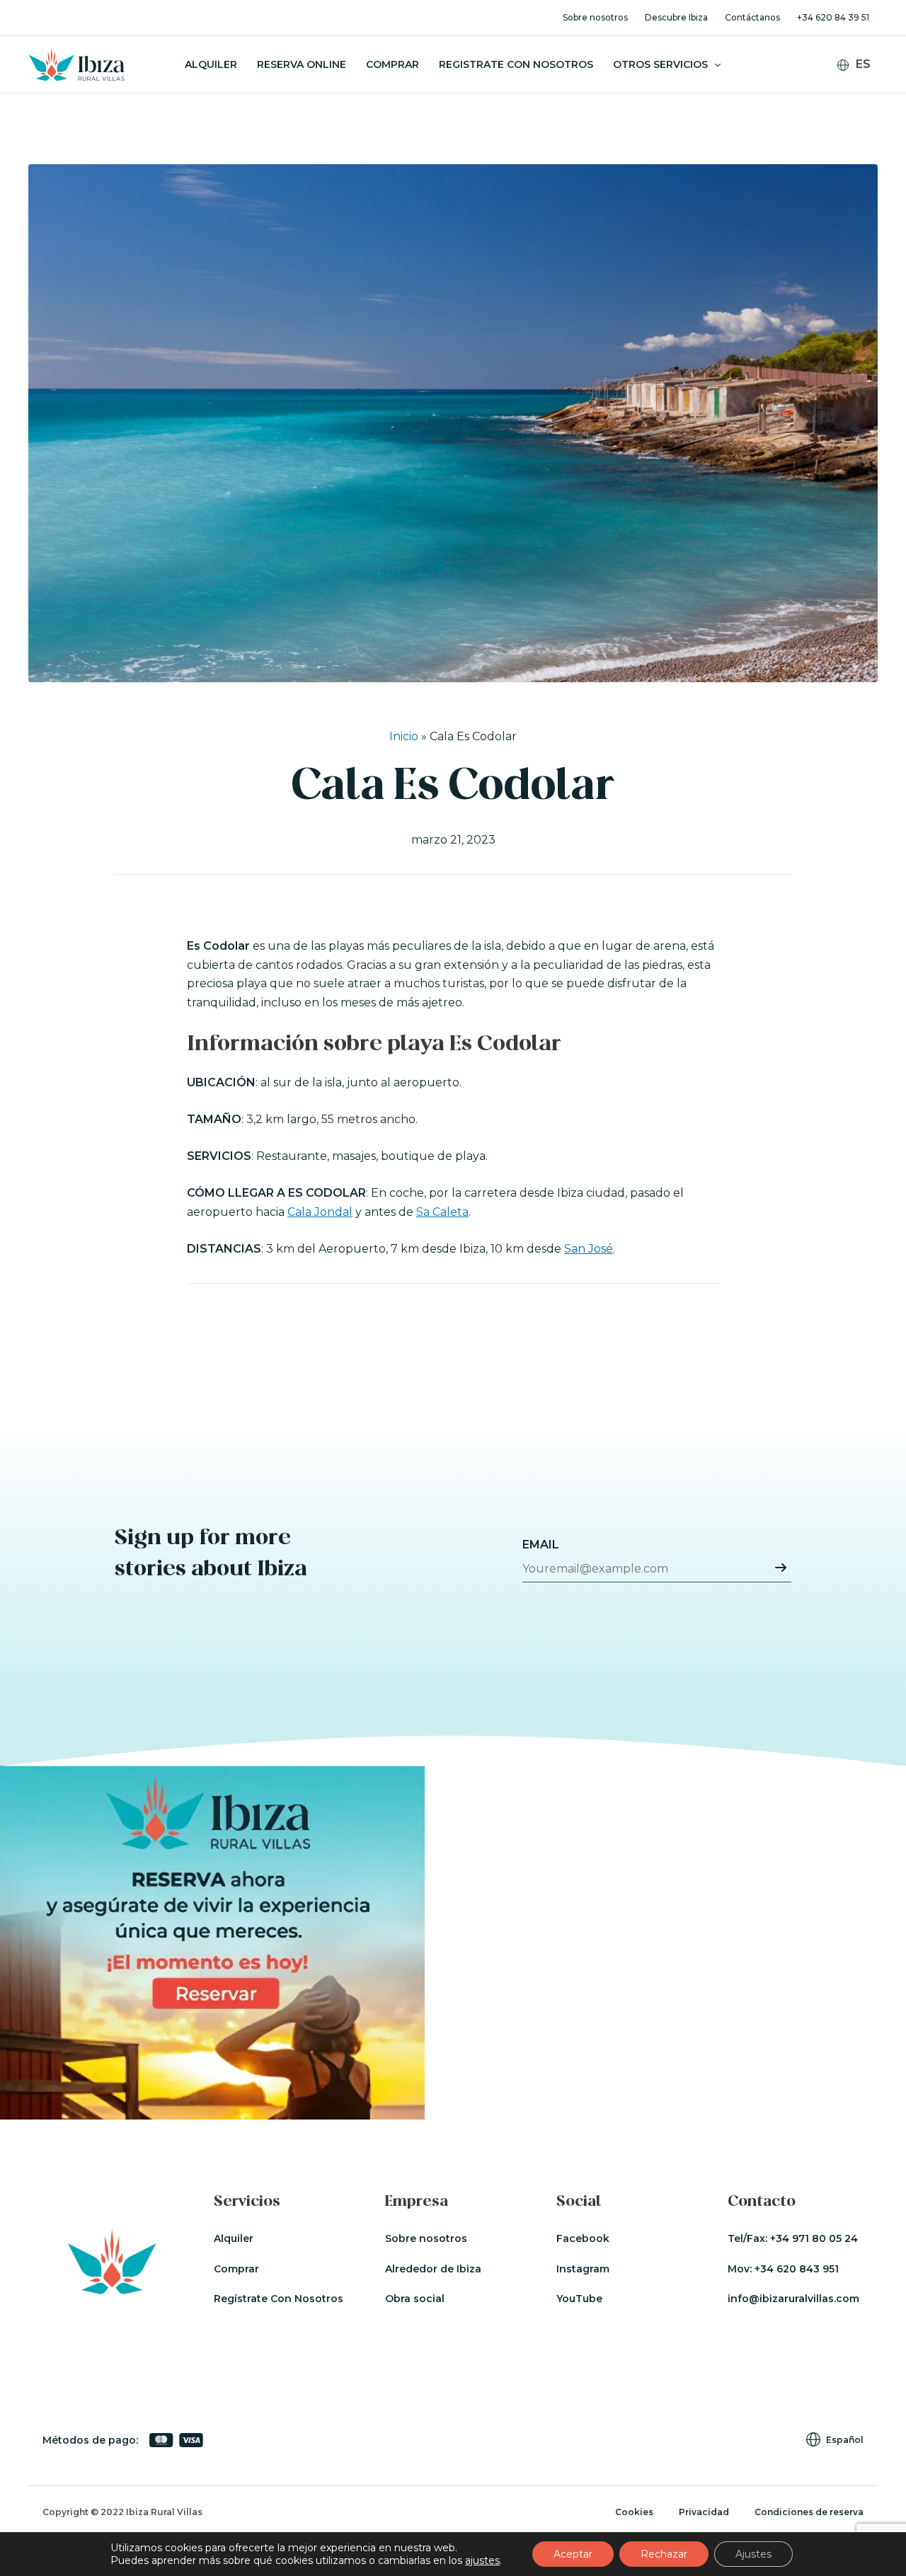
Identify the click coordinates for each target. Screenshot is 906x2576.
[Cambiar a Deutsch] (862, 105)
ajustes (482, 2560)
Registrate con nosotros (516, 64)
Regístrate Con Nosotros (279, 2299)
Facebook (583, 2238)
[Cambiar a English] (862, 87)
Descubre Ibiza (676, 17)
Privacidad (704, 2512)
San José (589, 1249)
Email (541, 1545)
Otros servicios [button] (660, 64)
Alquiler (211, 64)
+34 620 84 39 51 (833, 17)
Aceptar (573, 2554)
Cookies (634, 2512)
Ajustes (753, 2554)
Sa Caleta (442, 1212)
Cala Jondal (320, 1212)
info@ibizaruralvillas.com (793, 2299)
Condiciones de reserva (809, 2512)
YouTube (579, 2299)
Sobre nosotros (595, 17)
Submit (781, 1568)
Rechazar (664, 2554)
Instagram (583, 2269)
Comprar (392, 64)
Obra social (415, 2299)
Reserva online (302, 64)
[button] (714, 64)
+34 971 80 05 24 (814, 2238)
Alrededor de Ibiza (433, 2269)
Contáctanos (752, 17)
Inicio (404, 736)
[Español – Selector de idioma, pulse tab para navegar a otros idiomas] (860, 65)
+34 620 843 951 (797, 2269)
